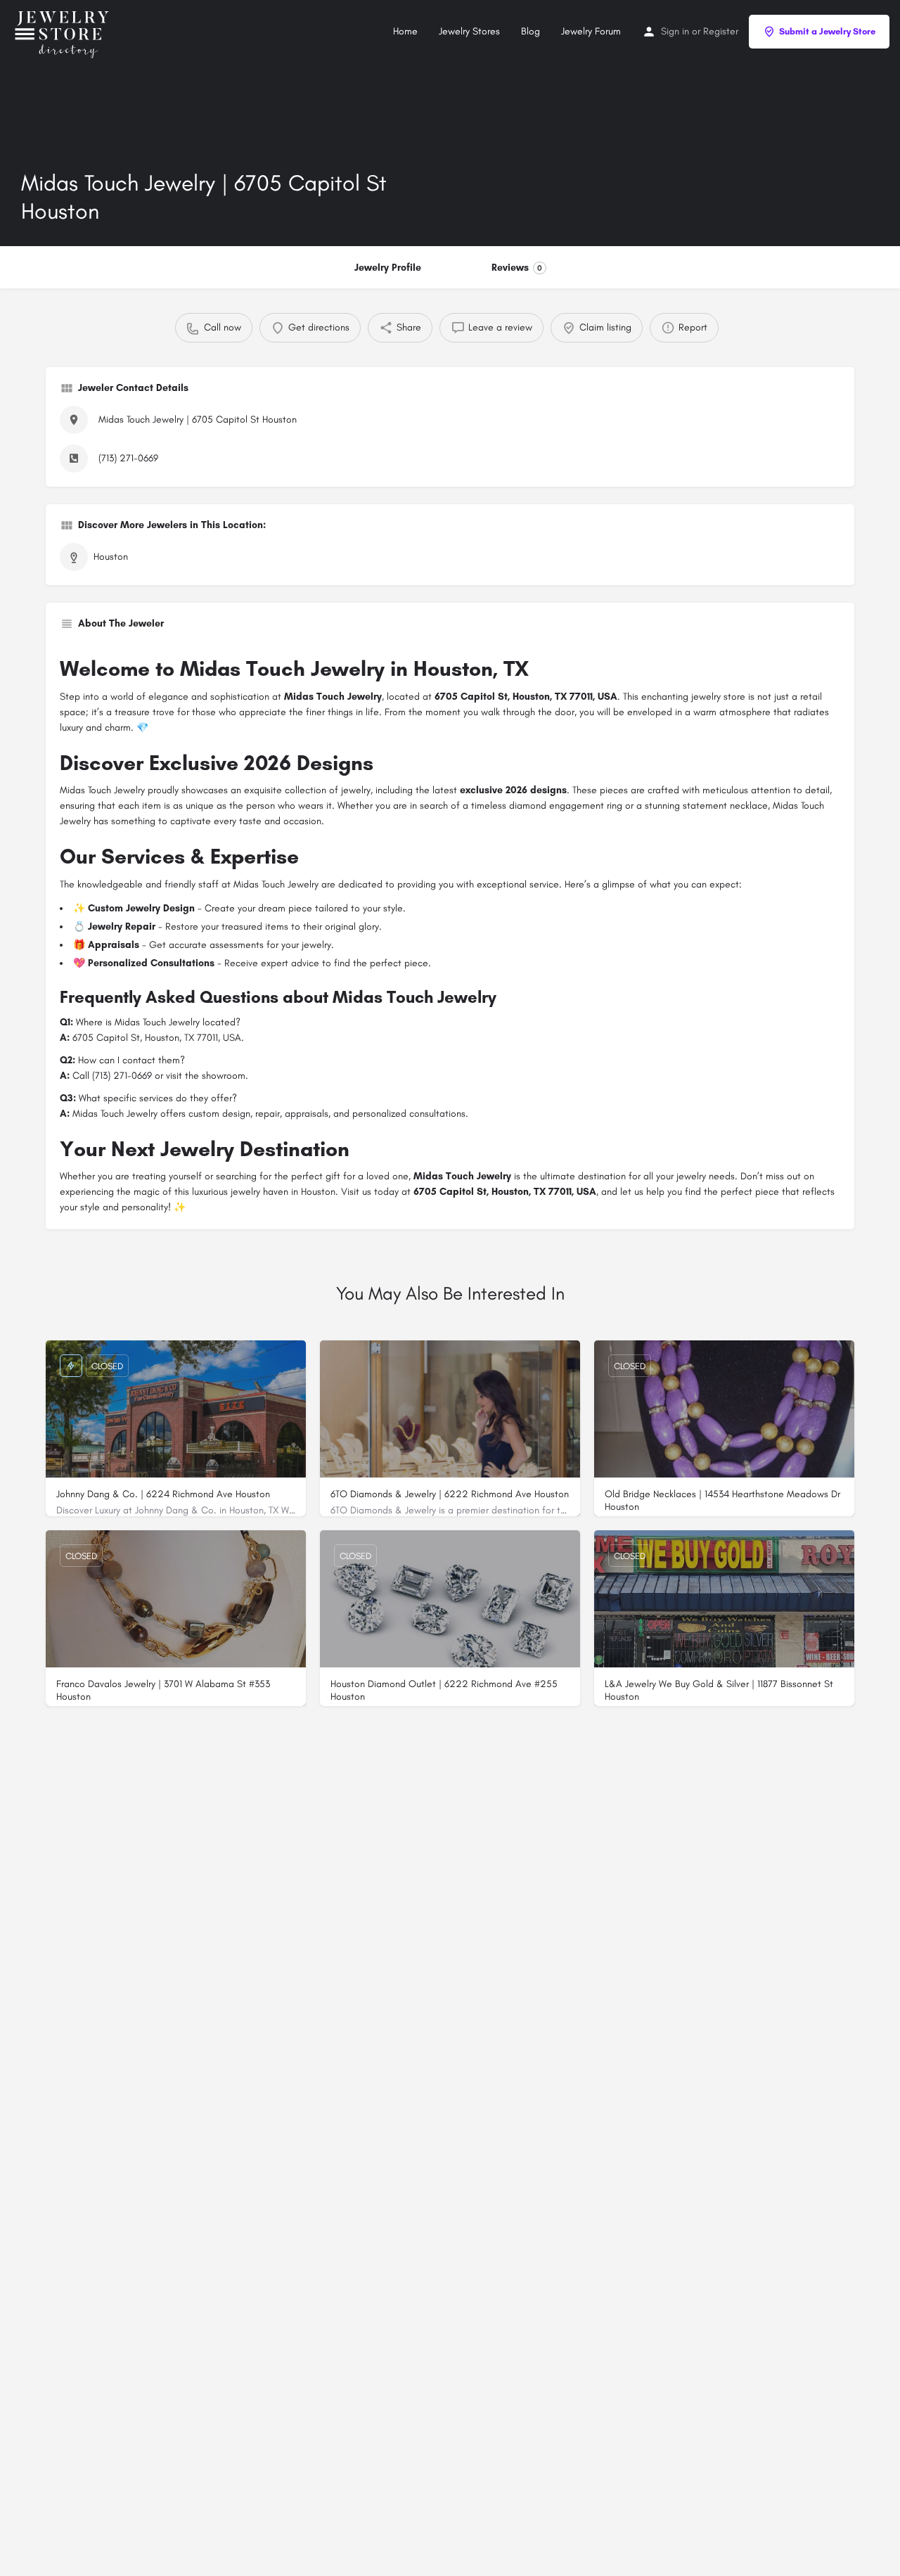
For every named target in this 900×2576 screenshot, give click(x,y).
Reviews (517, 268)
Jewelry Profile (388, 268)
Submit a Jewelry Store (827, 31)
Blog (531, 31)
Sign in (675, 31)
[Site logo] (65, 31)
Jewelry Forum (591, 31)
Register (721, 31)
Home (405, 31)
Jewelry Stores (469, 31)
